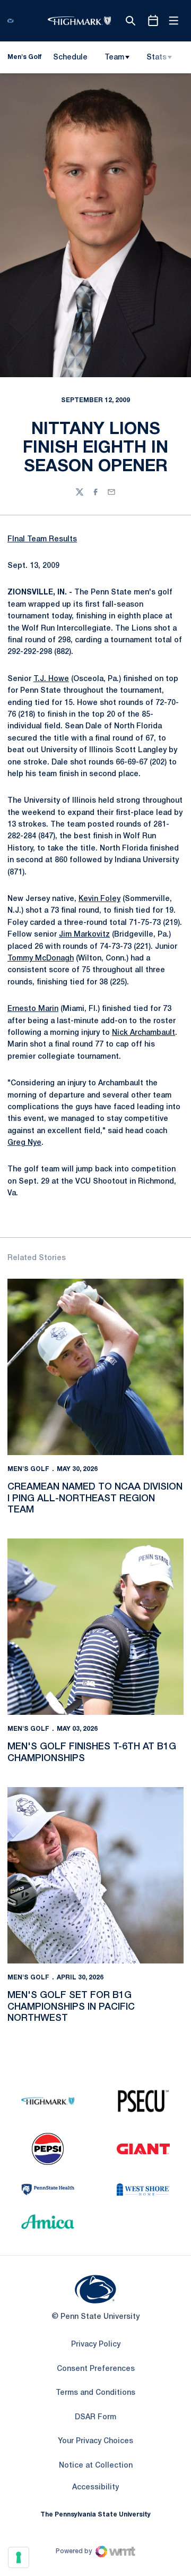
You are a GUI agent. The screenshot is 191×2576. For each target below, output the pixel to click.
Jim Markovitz (84, 935)
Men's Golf (28, 1469)
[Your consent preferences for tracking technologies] (19, 2557)
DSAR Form (95, 2417)
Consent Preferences (96, 2369)
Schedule (70, 58)
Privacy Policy (96, 2345)
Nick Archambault (144, 1033)
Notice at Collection (96, 2466)
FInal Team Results (42, 539)
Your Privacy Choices (95, 2441)
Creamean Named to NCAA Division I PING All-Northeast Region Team (95, 1498)
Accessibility (95, 2487)
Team (114, 58)
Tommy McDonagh (41, 959)
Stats (157, 58)
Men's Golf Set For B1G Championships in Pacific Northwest (71, 2007)
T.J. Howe (51, 679)
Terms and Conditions (95, 2393)
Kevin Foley (99, 899)
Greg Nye (24, 1143)
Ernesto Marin (33, 1009)
